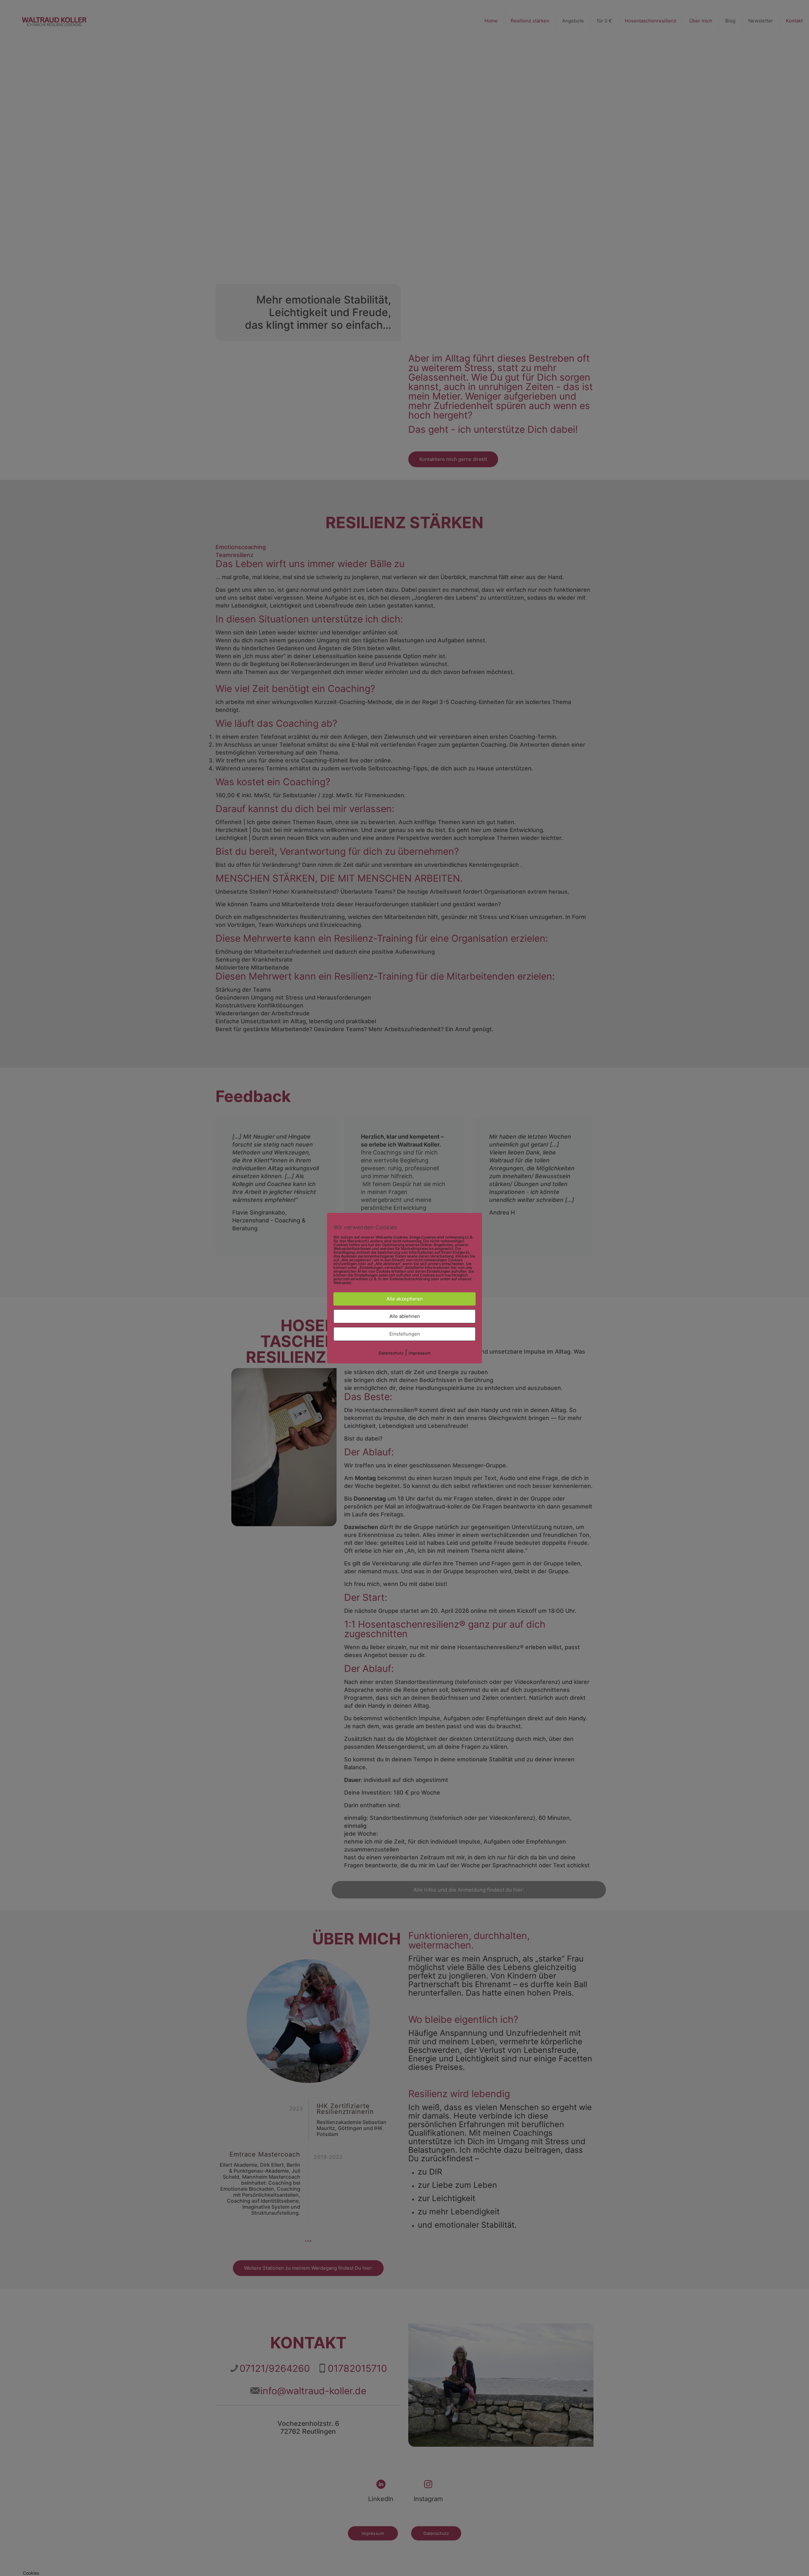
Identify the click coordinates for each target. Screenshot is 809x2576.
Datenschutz (391, 1353)
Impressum (420, 1353)
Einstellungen (405, 1334)
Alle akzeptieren (405, 1299)
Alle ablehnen (405, 1316)
